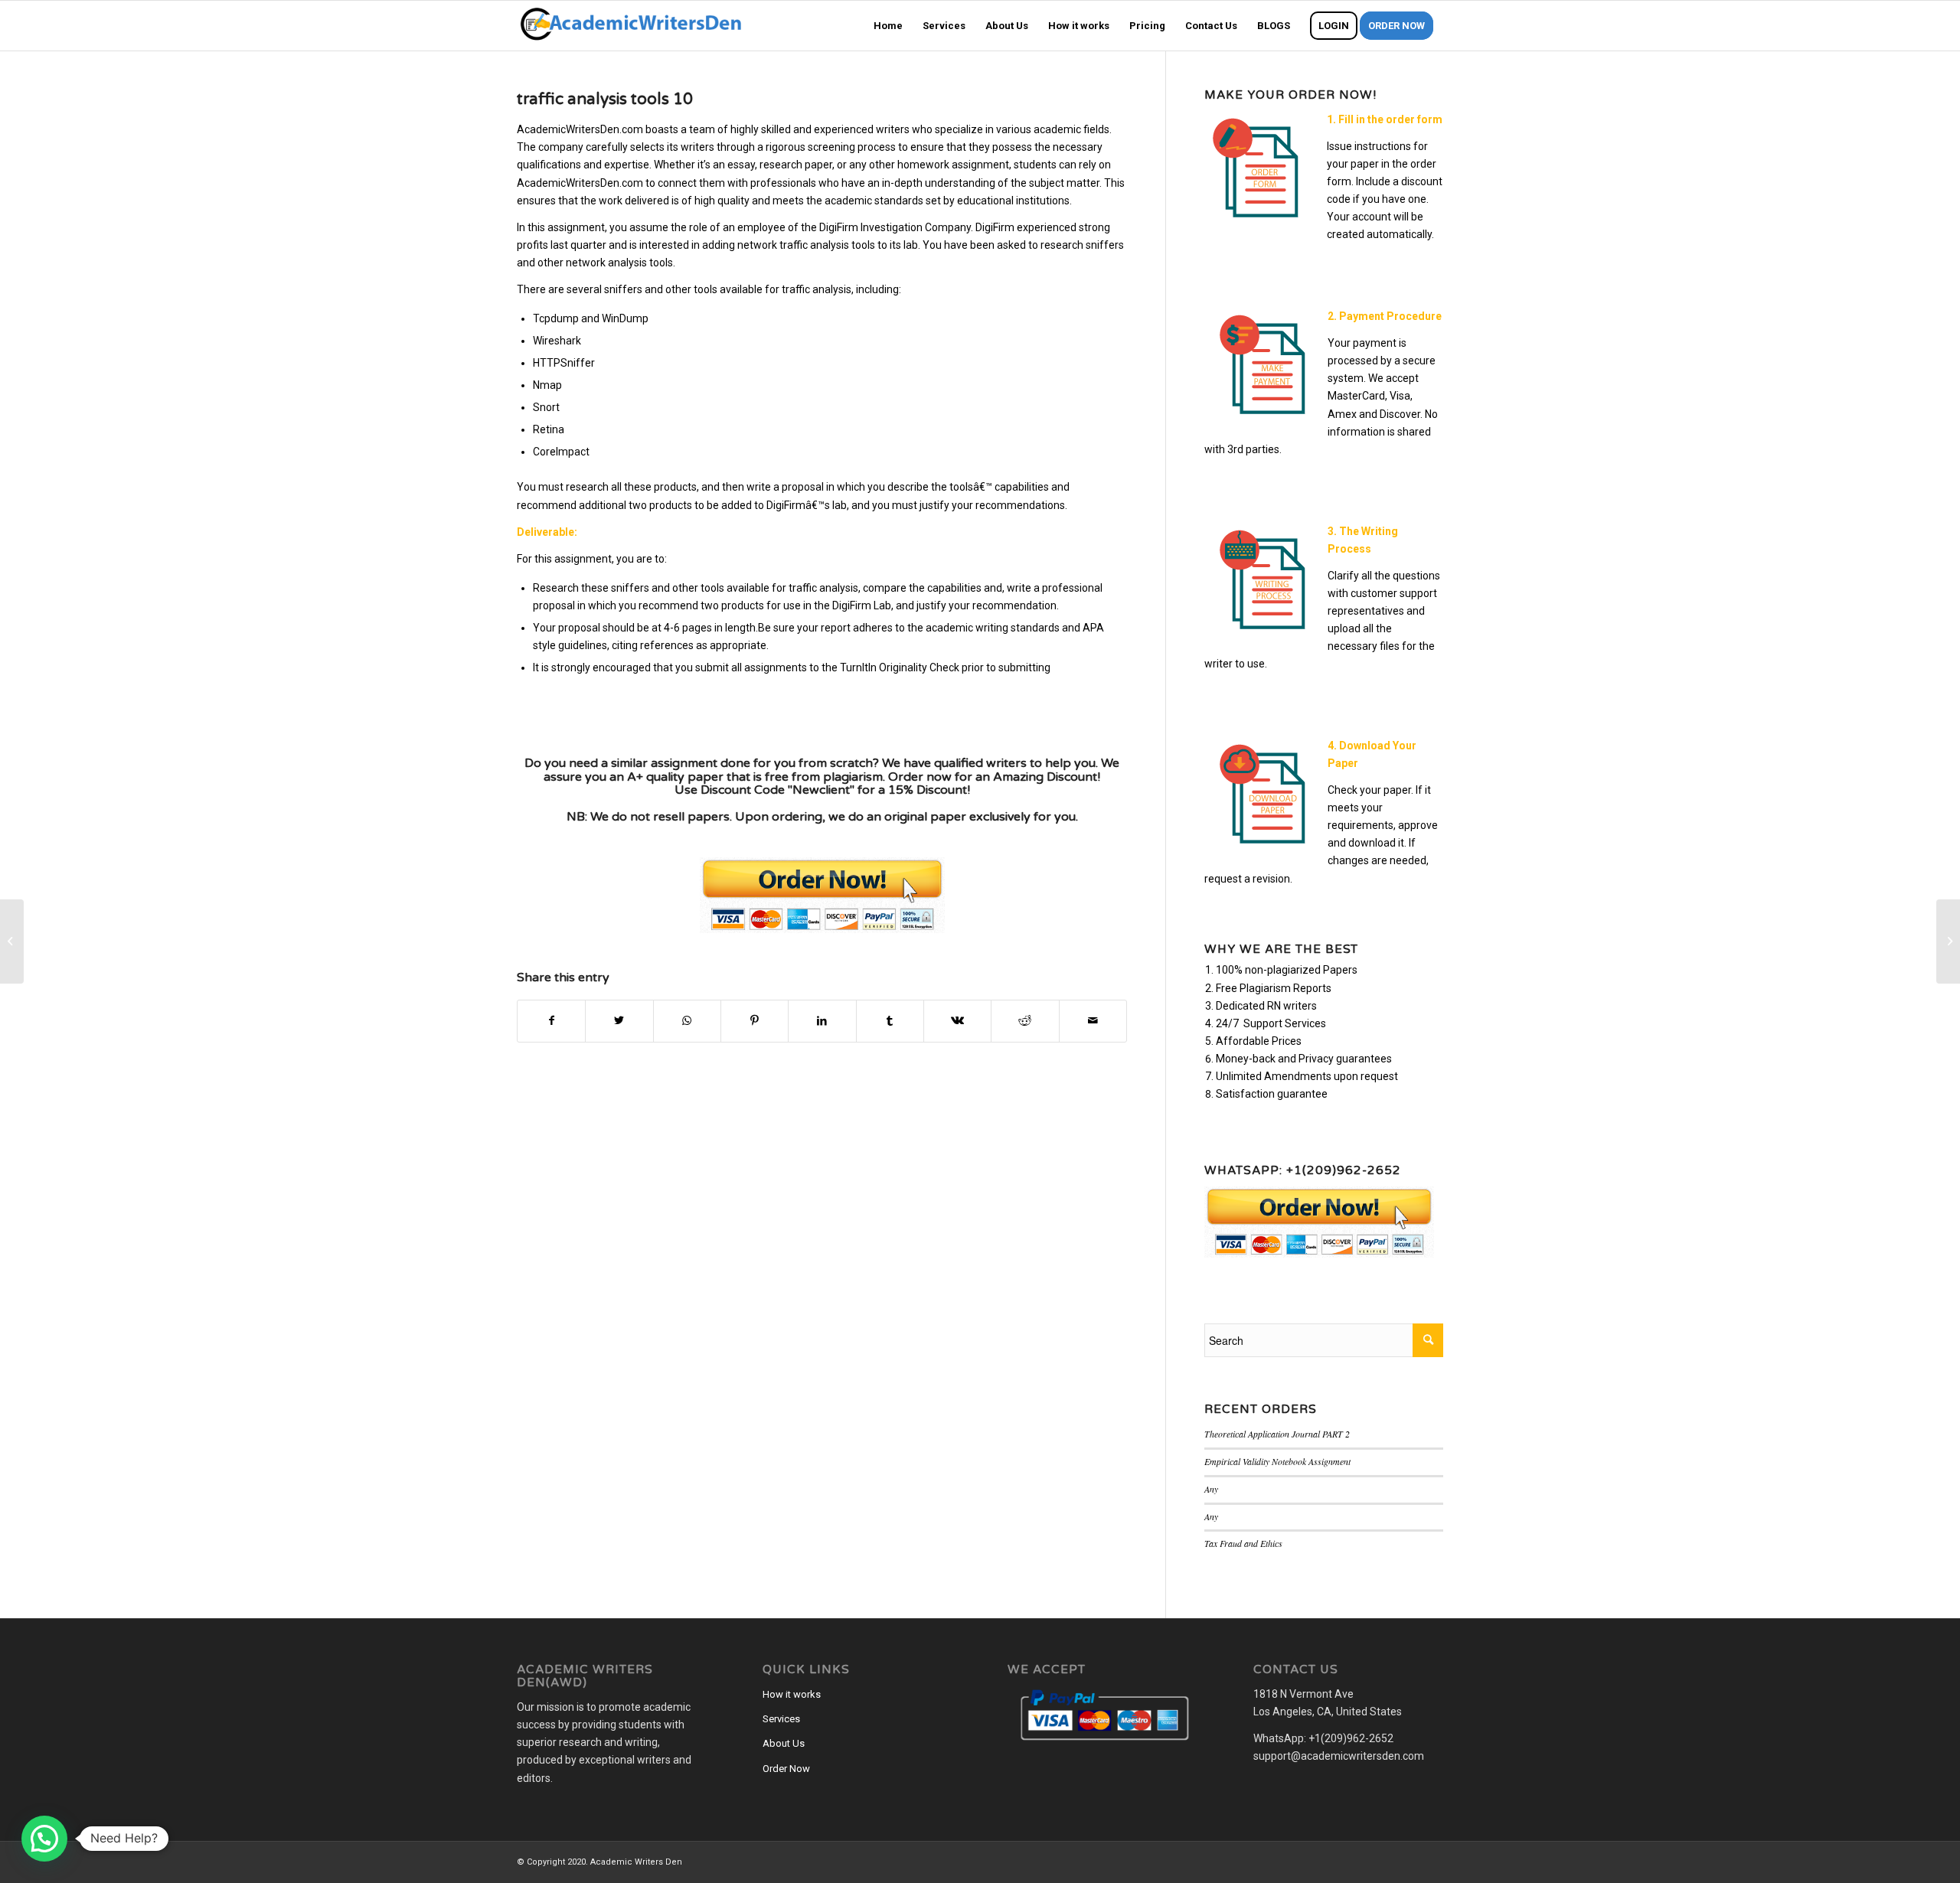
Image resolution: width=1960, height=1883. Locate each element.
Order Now (786, 1769)
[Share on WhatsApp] (687, 1021)
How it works (792, 1694)
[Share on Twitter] (619, 1021)
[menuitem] (888, 26)
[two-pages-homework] (12, 942)
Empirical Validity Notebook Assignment (1277, 1461)
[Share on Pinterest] (755, 1021)
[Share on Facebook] (551, 1021)
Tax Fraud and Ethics (1243, 1543)
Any (1211, 1489)
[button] (44, 1839)
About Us (784, 1743)
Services (781, 1719)
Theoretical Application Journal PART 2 (1277, 1434)
